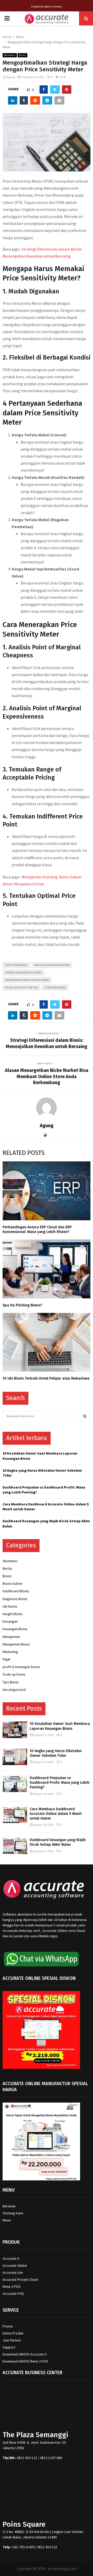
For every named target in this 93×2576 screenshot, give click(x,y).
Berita (7, 1568)
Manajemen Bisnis (16, 1644)
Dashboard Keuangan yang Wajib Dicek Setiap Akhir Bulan (58, 1842)
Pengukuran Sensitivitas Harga (27, 980)
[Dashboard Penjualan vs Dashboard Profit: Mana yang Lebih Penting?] (15, 1784)
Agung (11, 77)
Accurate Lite (13, 2272)
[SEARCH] (85, 1416)
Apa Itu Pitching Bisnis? (22, 1305)
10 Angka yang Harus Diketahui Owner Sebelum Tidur (56, 1753)
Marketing (10, 1652)
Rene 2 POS (12, 2286)
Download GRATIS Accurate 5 (25, 2354)
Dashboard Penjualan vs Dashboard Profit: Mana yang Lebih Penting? (60, 1783)
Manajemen (11, 1637)
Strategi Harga (55, 987)
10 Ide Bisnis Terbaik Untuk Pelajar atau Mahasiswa (46, 1378)
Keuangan (10, 1621)
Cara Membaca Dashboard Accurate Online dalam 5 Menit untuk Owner (56, 1814)
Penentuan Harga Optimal (23, 972)
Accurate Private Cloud (20, 2279)
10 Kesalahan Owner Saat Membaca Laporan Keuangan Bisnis (60, 1726)
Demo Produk (13, 2333)
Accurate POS (13, 2293)
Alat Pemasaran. (16, 965)
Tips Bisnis (11, 1682)
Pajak (7, 1659)
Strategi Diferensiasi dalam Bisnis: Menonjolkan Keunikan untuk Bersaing (47, 1043)
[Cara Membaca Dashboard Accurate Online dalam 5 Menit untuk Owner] (15, 1815)
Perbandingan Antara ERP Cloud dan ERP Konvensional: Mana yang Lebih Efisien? (37, 1230)
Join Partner (12, 2340)
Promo (8, 2326)
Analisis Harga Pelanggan (52, 965)
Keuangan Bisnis (15, 1629)
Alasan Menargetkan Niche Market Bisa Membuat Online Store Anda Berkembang (47, 1077)
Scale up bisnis (14, 1674)
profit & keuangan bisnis (21, 1667)
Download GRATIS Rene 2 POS (25, 2361)
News (7, 2220)
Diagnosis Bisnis (15, 1599)
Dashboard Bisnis (16, 1591)
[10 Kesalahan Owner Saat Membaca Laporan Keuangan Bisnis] (15, 1730)
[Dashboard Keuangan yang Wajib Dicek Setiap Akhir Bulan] (15, 1846)
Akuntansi (10, 55)
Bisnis (22, 55)
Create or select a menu (47, 6)
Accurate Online (15, 2265)
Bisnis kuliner (13, 1583)
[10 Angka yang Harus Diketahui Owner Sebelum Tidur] (15, 1757)
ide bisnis (10, 1606)
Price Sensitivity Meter (21, 987)
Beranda (9, 2206)
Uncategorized (14, 1690)
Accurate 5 (11, 2258)
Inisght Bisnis (13, 1614)
